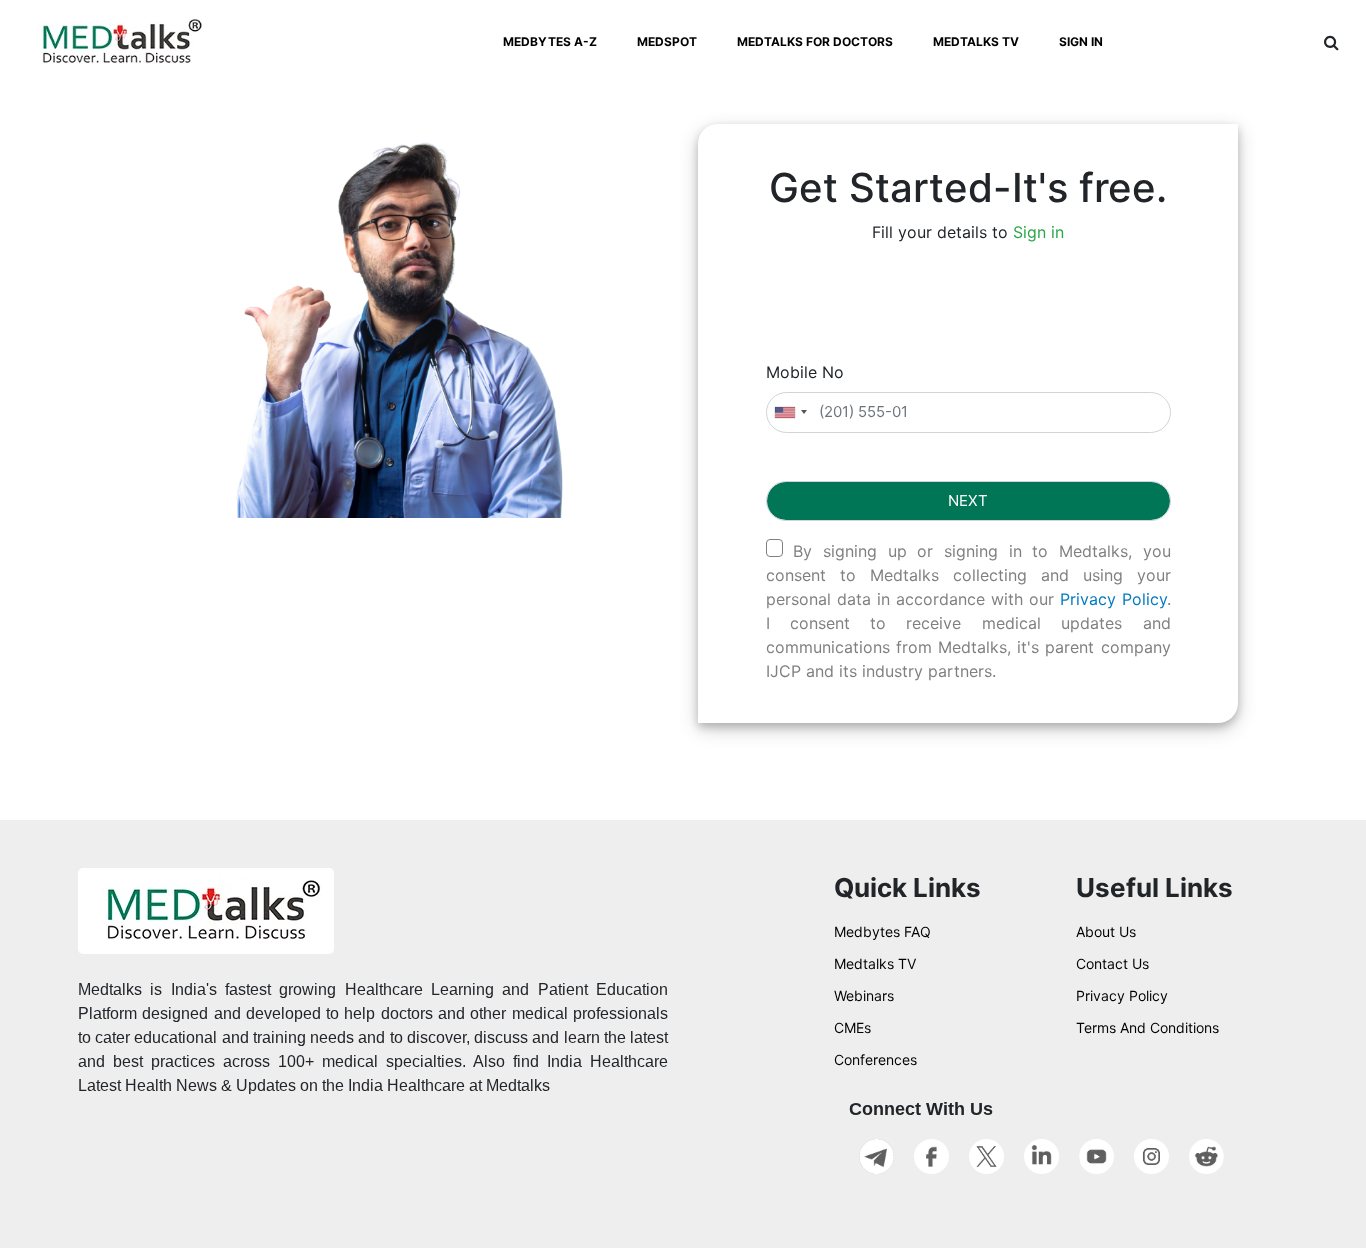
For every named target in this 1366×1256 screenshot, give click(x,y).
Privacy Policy (1113, 599)
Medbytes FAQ (882, 931)
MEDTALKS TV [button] (976, 41)
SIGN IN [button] (1081, 41)
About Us (1106, 931)
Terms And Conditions (1147, 1027)
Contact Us (1112, 963)
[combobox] (790, 412)
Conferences (875, 1059)
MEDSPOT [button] (667, 41)
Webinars (864, 995)
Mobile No (805, 372)
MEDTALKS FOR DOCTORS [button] (815, 41)
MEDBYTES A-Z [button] (550, 41)
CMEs (852, 1027)
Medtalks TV (875, 963)
